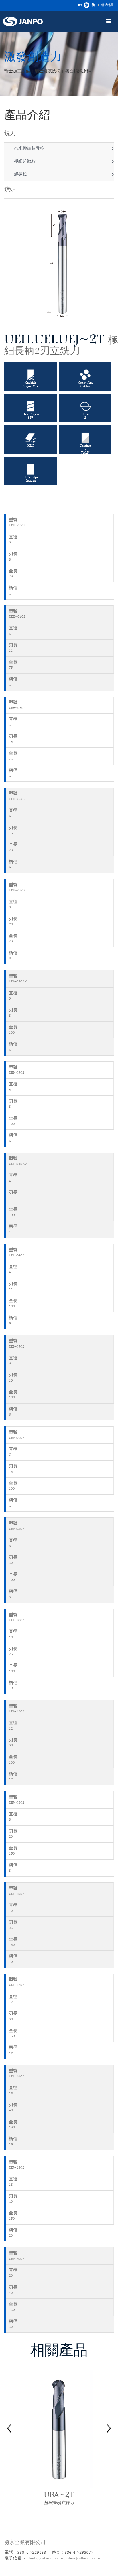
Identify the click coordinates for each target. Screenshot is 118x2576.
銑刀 (10, 134)
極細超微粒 (24, 162)
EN (80, 5)
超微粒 (20, 174)
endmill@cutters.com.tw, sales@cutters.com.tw (62, 2558)
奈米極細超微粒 (28, 149)
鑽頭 (10, 190)
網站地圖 (107, 5)
